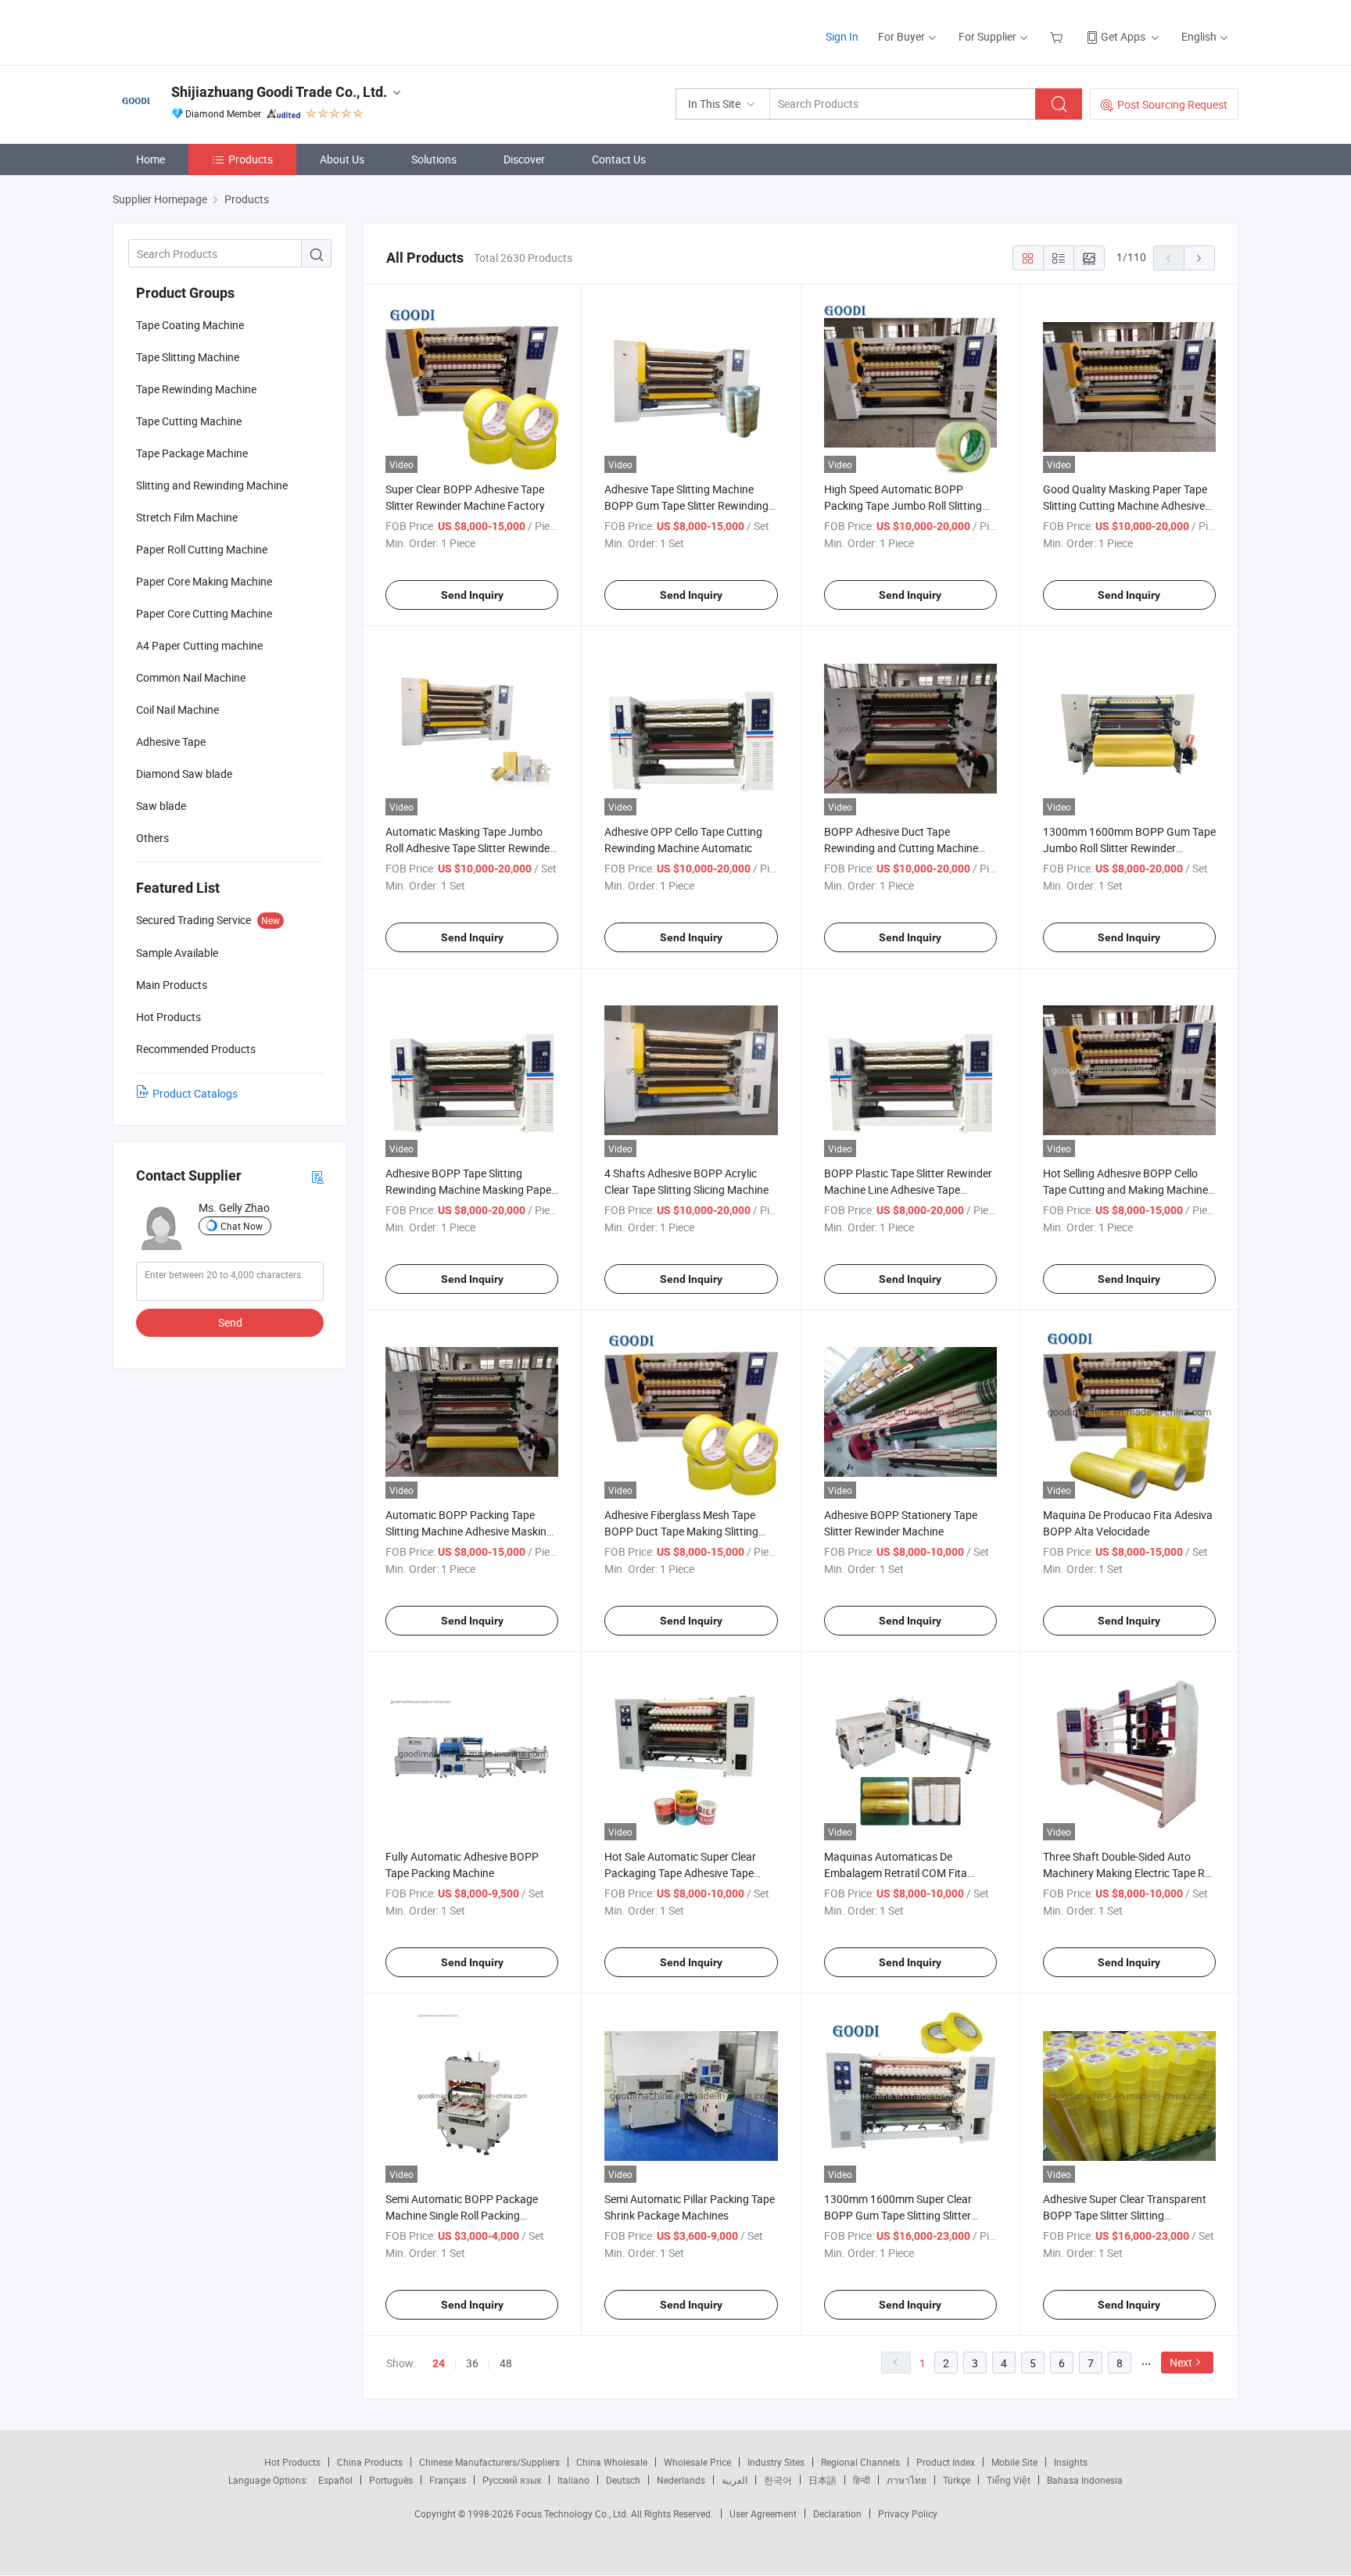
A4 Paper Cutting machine (199, 645)
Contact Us (619, 159)
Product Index (946, 2462)
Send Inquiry (472, 595)
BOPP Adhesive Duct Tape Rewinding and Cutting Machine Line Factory (901, 848)
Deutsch (623, 2480)
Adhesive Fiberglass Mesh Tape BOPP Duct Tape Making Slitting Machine (681, 1531)
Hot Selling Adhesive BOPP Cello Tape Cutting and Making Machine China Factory (1125, 1189)
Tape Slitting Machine (188, 357)
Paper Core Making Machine (204, 581)
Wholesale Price (697, 2462)
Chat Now (242, 1226)
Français (448, 2480)
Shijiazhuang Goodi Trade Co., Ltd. (279, 92)
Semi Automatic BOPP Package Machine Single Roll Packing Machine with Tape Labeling (462, 2215)
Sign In (842, 36)
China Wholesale (612, 2462)
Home (151, 159)
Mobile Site (1014, 2462)
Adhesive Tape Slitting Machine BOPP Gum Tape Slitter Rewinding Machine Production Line (686, 505)
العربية (735, 2480)
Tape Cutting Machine (189, 421)
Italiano (573, 2480)
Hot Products (292, 2462)
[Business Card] (317, 1176)
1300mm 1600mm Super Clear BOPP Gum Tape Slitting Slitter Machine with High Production (898, 2215)
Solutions (434, 159)
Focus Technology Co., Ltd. (573, 2513)
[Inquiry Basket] (1058, 36)
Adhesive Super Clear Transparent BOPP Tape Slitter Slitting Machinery (1125, 2215)
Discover (524, 159)
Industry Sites (776, 2462)
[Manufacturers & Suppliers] (213, 31)
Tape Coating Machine (190, 325)
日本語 (822, 2480)
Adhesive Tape (171, 742)
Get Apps (1123, 36)
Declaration (837, 2513)
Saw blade (161, 806)
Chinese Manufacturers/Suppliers (489, 2462)
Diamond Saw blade (184, 774)
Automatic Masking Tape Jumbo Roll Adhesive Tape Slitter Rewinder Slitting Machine (469, 848)
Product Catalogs (195, 1093)
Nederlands (681, 2480)
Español (335, 2480)
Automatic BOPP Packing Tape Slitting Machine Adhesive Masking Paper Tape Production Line (469, 1531)
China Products (370, 2462)
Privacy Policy (908, 2513)
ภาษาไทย (907, 2480)
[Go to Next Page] (1199, 258)
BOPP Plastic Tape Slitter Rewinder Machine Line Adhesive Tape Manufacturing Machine (908, 1189)
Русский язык (512, 2480)
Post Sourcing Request (1172, 104)
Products (251, 159)
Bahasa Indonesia (1085, 2480)
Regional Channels (860, 2462)
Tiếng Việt (1009, 2480)
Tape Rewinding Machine (196, 389)
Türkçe (957, 2480)
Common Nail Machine (191, 677)
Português (391, 2480)
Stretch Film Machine (187, 517)
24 (439, 2363)
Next (1181, 2362)
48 (506, 2363)
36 (472, 2363)
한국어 (778, 2480)
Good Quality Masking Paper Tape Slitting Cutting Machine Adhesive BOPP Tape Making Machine (1125, 505)
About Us (342, 159)
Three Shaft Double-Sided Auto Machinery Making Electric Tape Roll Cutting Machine (1129, 1873)
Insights (1071, 2462)
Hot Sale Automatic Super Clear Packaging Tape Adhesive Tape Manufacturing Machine (680, 1873)
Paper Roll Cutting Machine (202, 549)
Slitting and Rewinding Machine (212, 485)
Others (152, 838)
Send (230, 1322)
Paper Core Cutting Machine (204, 613)
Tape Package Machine (192, 453)
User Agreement (763, 2513)
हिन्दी (862, 2480)
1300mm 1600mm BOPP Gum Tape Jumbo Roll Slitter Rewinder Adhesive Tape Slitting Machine (1129, 848)
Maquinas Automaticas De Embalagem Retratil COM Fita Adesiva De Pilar (896, 1873)
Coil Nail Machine (177, 709)
